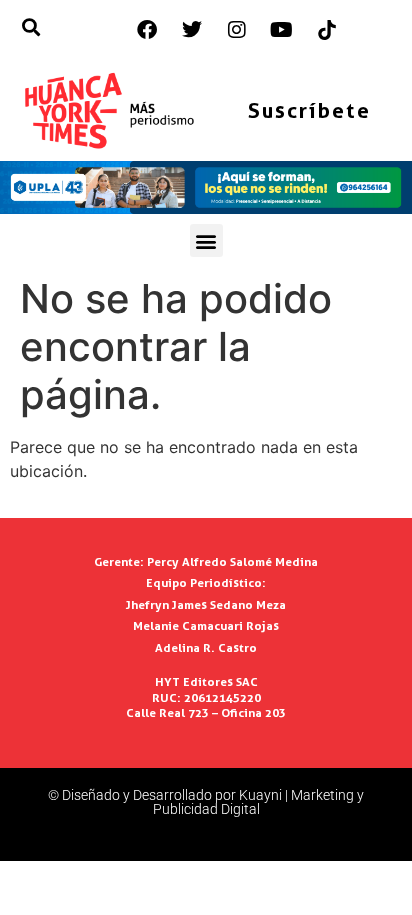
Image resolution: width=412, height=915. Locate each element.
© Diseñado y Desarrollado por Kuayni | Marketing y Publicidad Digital (206, 802)
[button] (206, 240)
